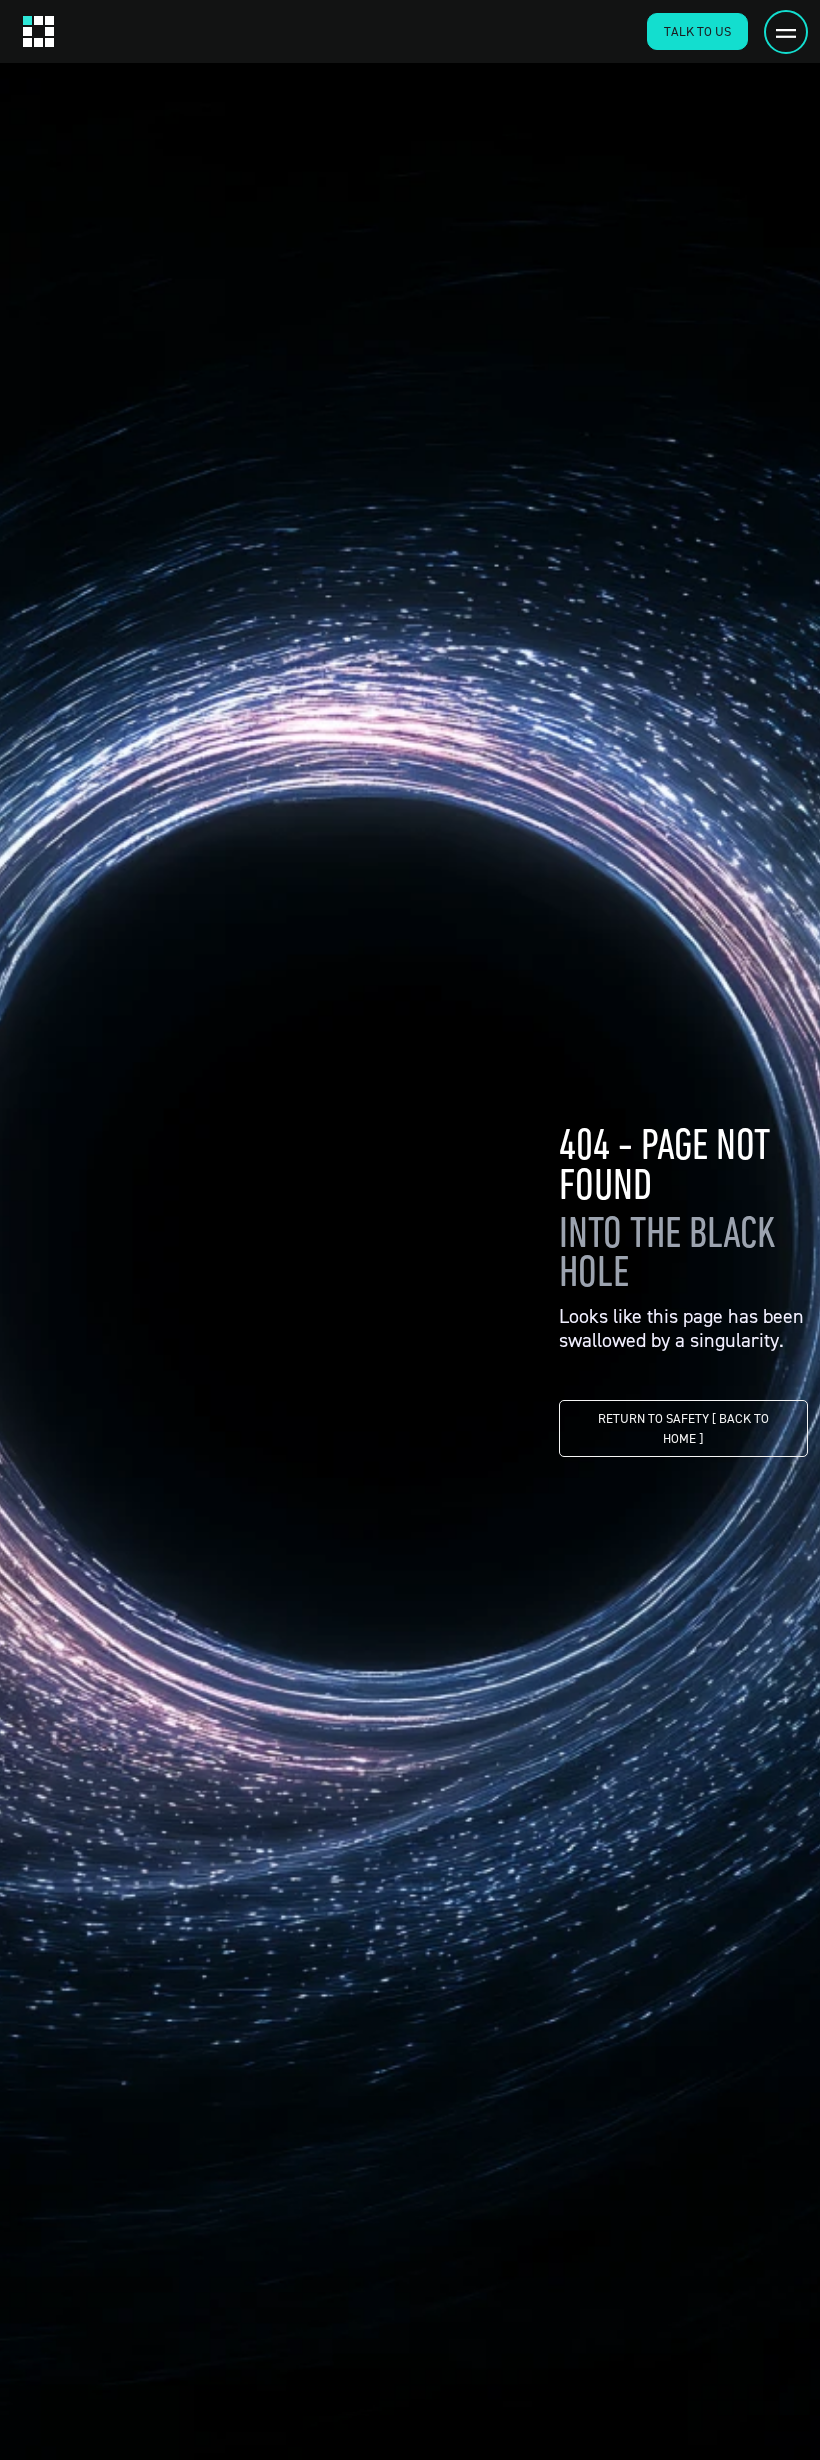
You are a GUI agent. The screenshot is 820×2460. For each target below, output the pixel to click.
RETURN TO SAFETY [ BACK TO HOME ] (683, 1428)
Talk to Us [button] (697, 31)
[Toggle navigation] (786, 32)
